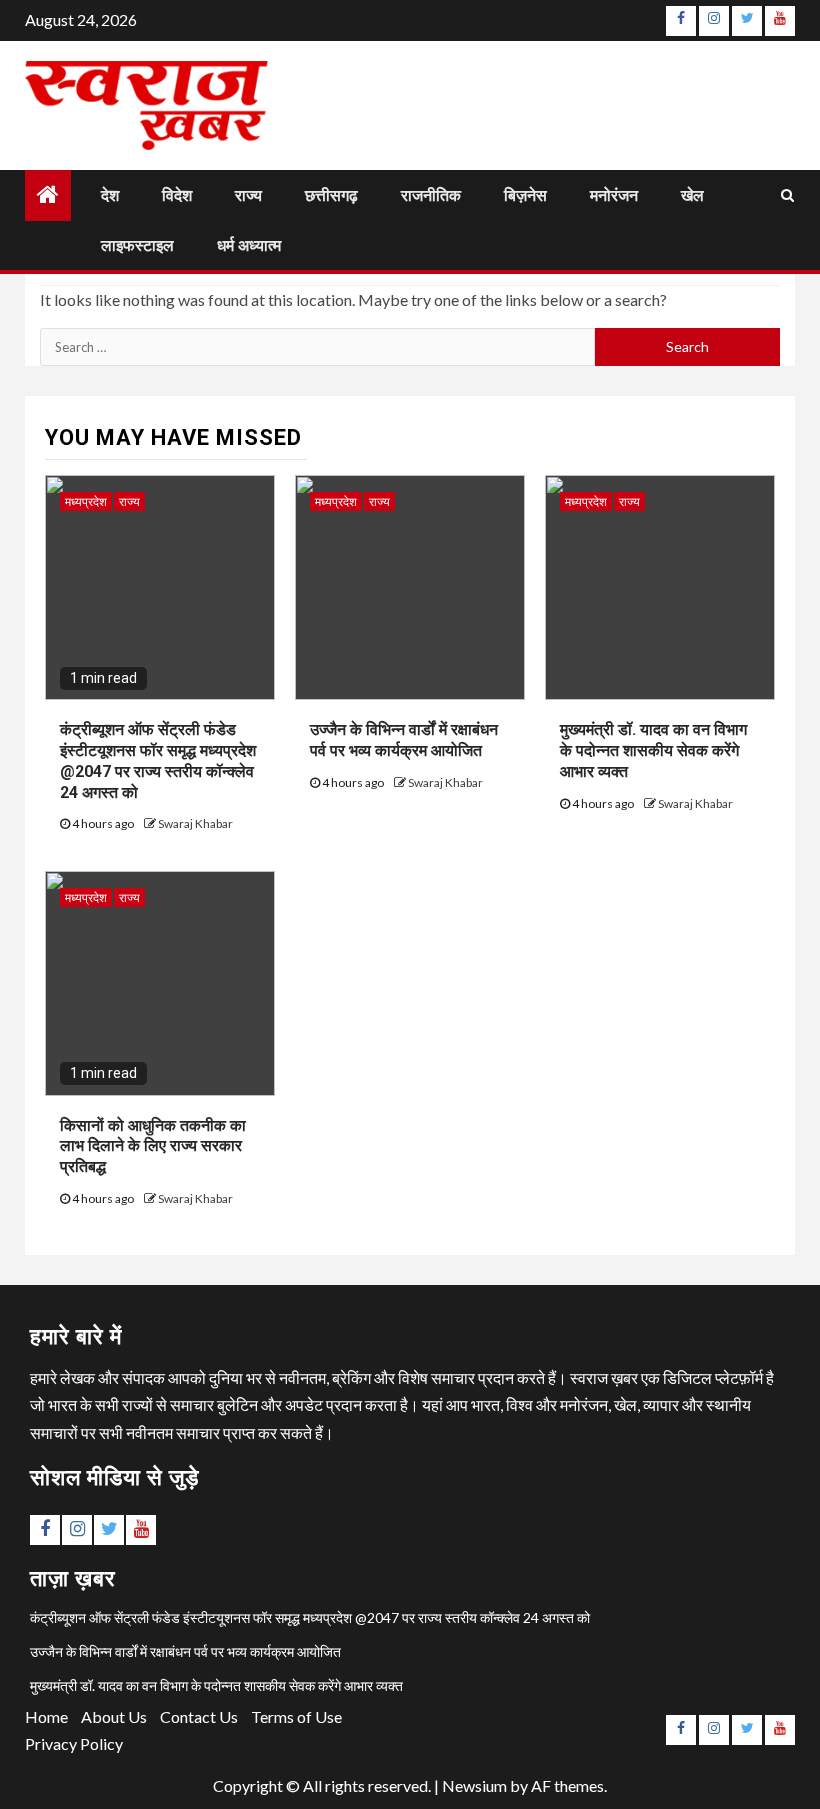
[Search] (787, 195)
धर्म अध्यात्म (249, 245)
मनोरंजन (614, 195)
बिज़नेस (525, 195)
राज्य (248, 195)
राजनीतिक (431, 195)
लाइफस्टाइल (137, 245)
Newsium (474, 1785)
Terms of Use (296, 1716)
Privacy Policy (74, 1743)
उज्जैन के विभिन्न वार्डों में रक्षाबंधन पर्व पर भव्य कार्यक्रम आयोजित (404, 740)
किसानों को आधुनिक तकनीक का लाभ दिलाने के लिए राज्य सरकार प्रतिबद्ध (153, 1146)
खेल (692, 195)
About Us (114, 1716)
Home (46, 1716)
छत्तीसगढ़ (331, 195)
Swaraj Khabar (195, 823)
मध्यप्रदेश (86, 501)
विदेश (177, 195)
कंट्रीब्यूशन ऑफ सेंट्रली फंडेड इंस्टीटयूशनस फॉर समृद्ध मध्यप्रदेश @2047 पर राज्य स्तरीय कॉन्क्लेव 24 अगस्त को (310, 1617)
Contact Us (199, 1716)
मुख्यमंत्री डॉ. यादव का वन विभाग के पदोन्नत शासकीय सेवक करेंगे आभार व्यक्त (653, 750)
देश (110, 195)
